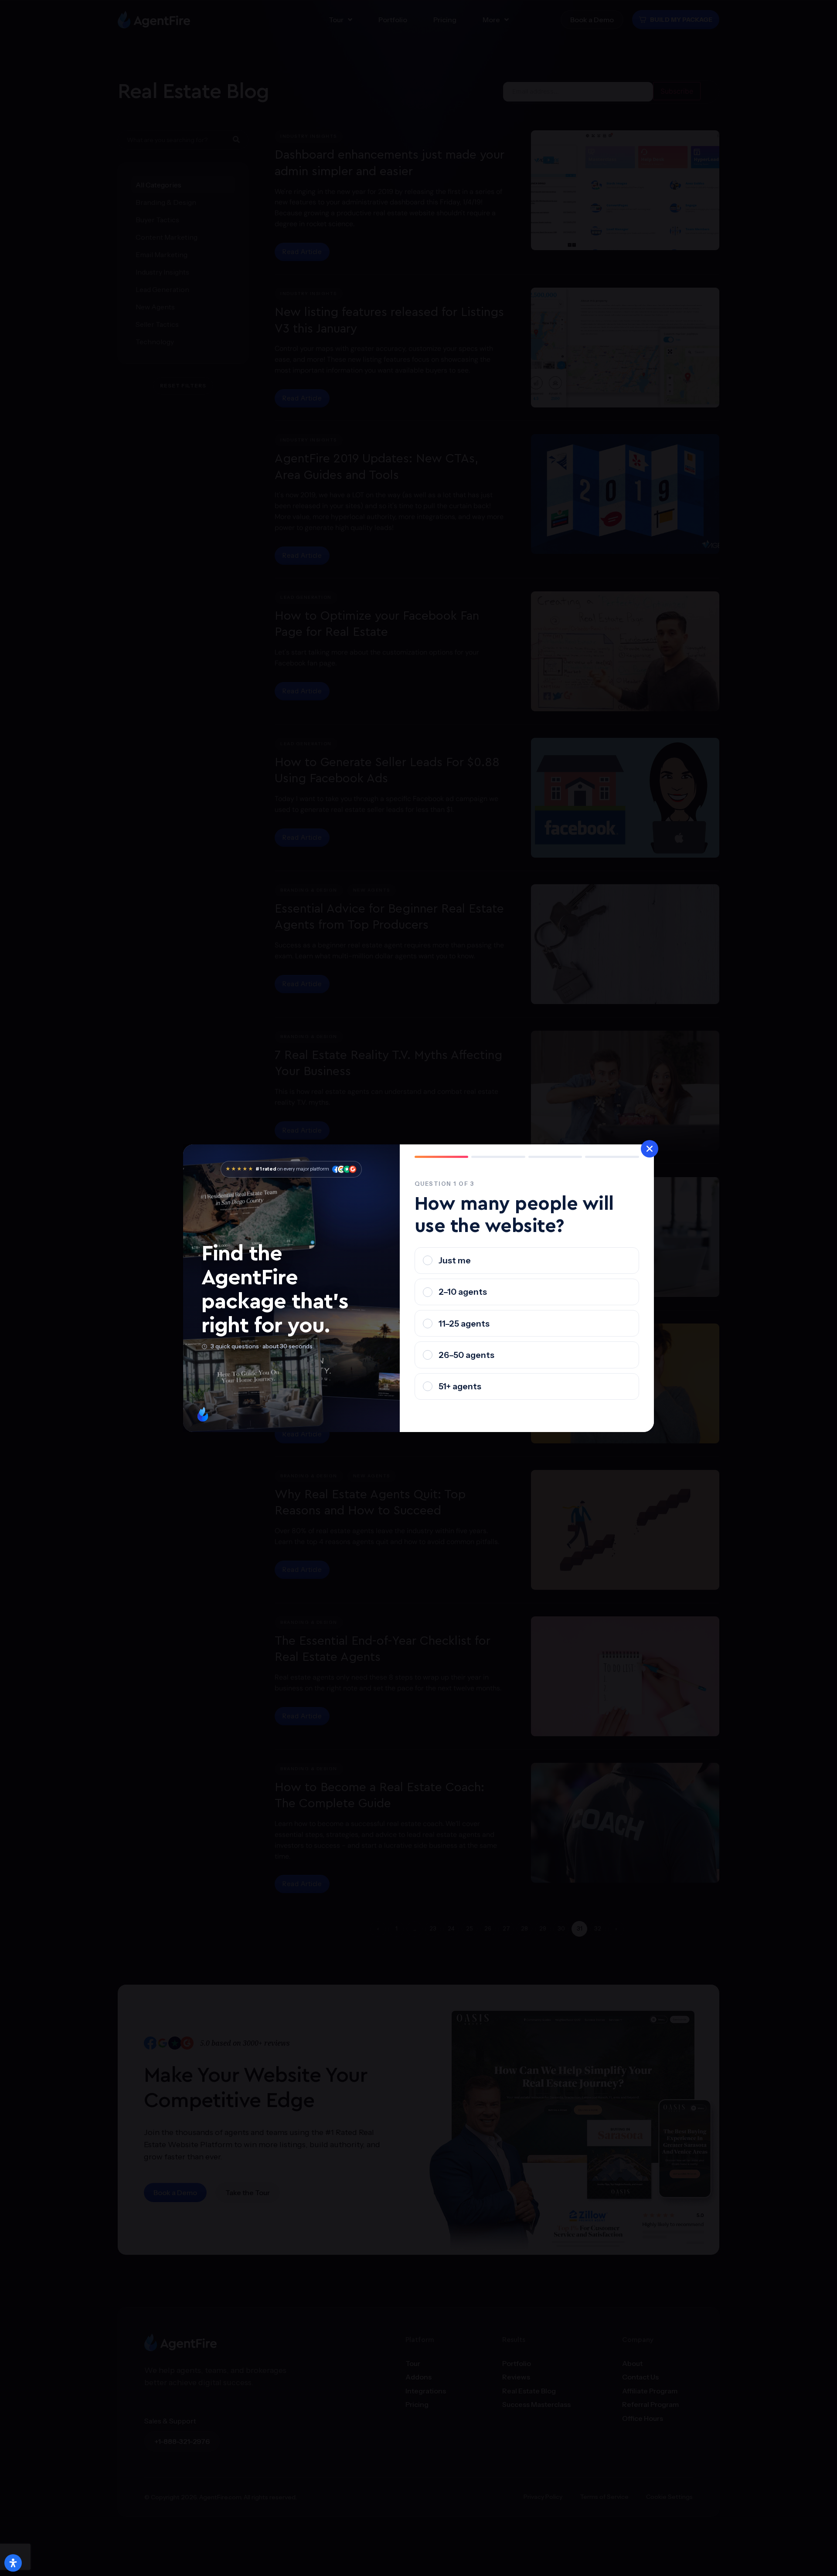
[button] (650, 1149)
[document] (418, 1288)
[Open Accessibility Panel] (13, 2563)
